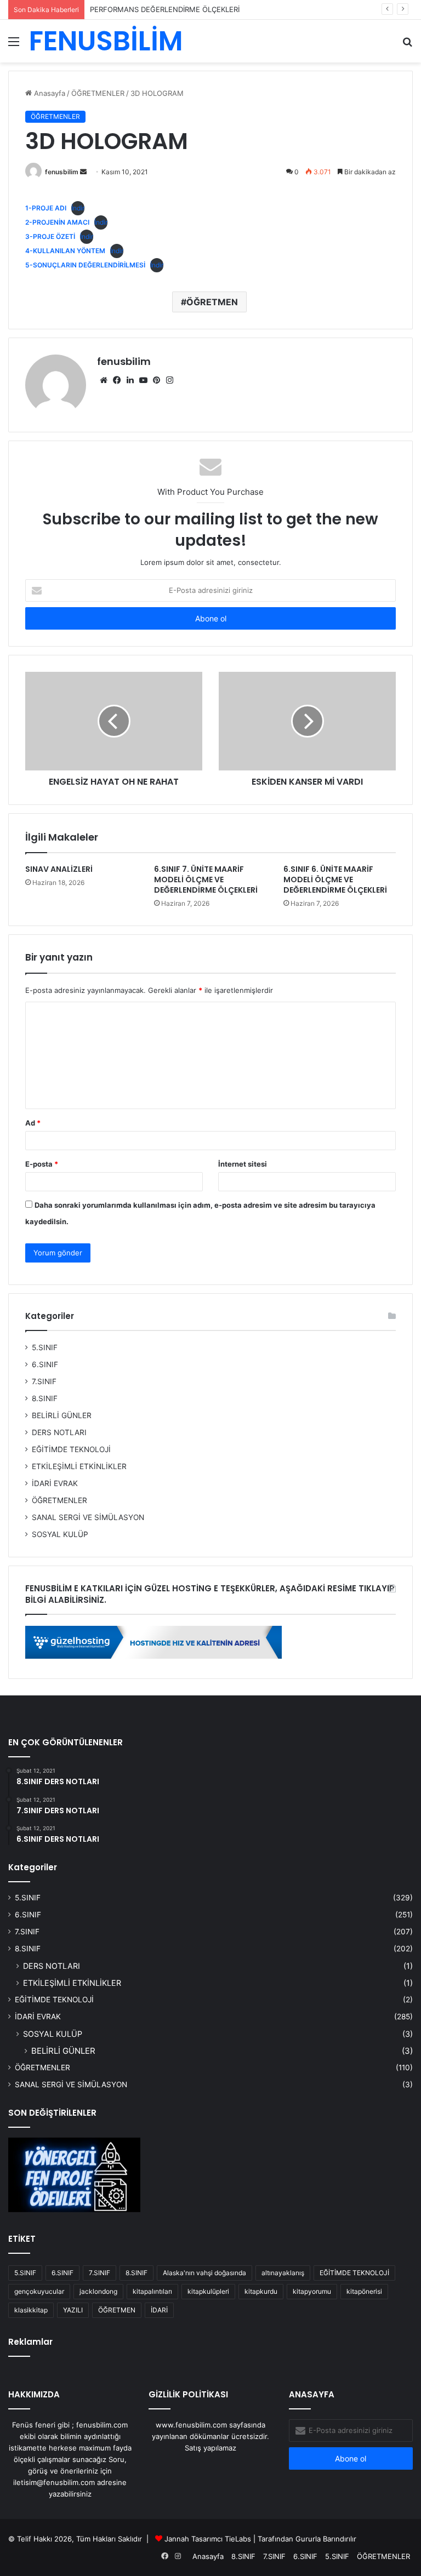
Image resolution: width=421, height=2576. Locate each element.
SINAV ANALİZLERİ (59, 869)
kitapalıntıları (152, 2291)
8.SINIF (45, 1398)
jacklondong (98, 2291)
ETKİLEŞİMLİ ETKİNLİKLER (79, 1466)
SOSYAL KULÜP (60, 1534)
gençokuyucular (39, 2291)
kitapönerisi (364, 2291)
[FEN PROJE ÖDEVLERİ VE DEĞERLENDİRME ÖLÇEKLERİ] (74, 2175)
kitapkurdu (261, 2291)
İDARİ (159, 2310)
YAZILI (73, 2310)
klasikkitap (31, 2310)
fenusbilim (62, 172)
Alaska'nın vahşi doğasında (204, 2273)
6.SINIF (45, 1364)
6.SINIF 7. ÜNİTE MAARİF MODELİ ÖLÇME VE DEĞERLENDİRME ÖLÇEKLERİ (206, 879)
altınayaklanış (283, 2273)
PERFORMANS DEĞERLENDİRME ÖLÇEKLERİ (165, 9)
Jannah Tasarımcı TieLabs (208, 2539)
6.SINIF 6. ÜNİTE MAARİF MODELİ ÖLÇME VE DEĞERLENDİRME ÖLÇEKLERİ (335, 879)
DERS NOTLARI (59, 1432)
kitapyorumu (312, 2291)
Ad (33, 1123)
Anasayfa (49, 93)
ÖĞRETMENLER (98, 93)
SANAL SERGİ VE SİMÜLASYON (88, 1517)
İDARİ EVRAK (55, 1483)
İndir (78, 208)
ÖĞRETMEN (212, 302)
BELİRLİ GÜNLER (62, 1415)
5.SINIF (45, 1347)
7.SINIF (44, 1381)
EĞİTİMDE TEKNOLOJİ (71, 1449)
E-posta (42, 1164)
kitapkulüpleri (208, 2291)
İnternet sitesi (243, 1164)
